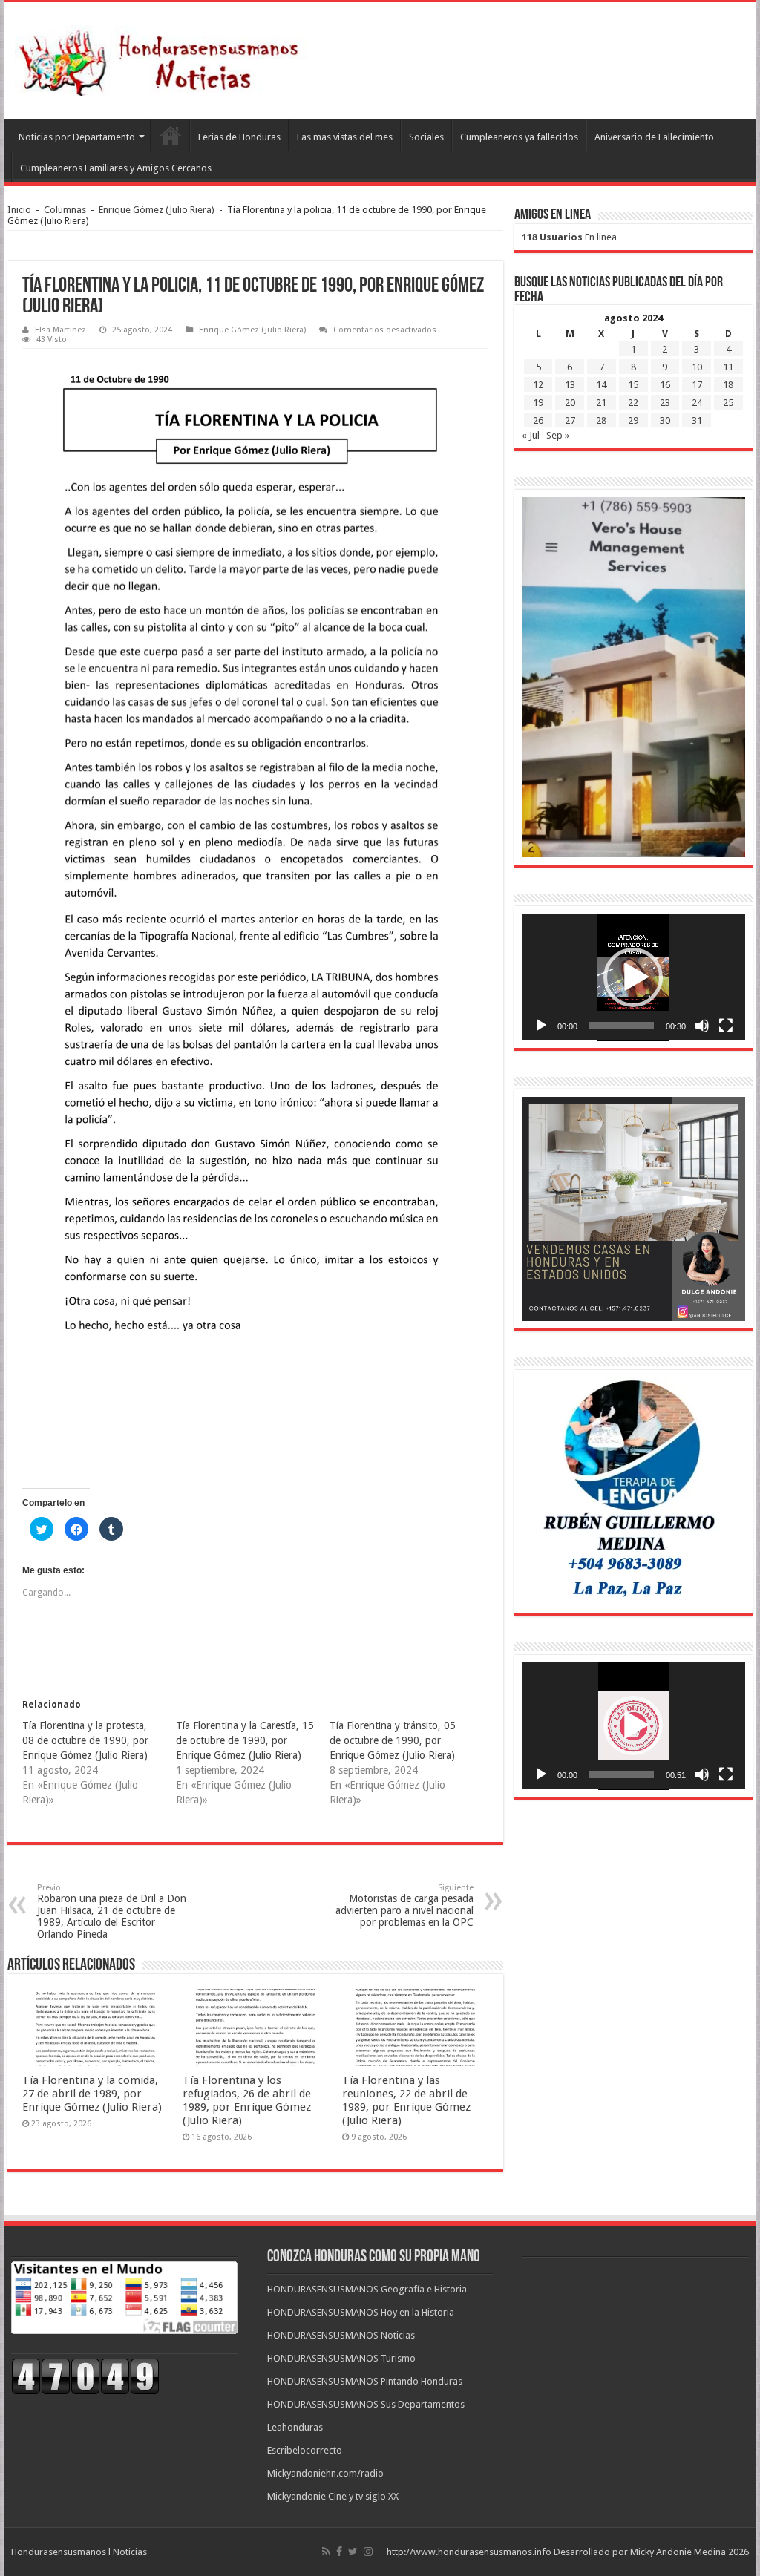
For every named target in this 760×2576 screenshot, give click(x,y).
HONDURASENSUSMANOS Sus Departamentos (366, 2404)
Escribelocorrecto (305, 2450)
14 (601, 385)
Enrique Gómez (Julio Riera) (157, 210)
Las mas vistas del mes (345, 137)
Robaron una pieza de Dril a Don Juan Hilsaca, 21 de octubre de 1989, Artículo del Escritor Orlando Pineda (112, 1911)
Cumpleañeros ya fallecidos (519, 137)
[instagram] (368, 2552)
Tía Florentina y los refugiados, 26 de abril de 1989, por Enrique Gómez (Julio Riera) (247, 2100)
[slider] (622, 1026)
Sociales (426, 137)
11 (728, 367)
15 (633, 385)
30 (665, 420)
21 (601, 403)
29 (633, 420)
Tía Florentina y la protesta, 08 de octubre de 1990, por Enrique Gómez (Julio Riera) (85, 1740)
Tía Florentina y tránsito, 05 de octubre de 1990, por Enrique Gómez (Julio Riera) (393, 1740)
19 (538, 403)
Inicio (19, 210)
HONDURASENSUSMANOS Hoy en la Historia (361, 2312)
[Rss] (326, 2552)
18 (728, 385)
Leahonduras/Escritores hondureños (170, 135)
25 (728, 403)
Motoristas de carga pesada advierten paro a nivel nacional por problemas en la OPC (404, 1905)
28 (601, 420)
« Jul (531, 435)
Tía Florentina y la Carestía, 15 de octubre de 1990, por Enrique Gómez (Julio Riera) (245, 1740)
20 (570, 403)
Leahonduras (295, 2427)
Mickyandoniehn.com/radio (325, 2473)
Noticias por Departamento (77, 137)
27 (570, 420)
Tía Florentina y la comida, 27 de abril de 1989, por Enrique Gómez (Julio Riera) (92, 2094)
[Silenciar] (702, 1026)
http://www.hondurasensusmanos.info (469, 2552)
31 (697, 420)
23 (665, 403)
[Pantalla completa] (726, 1026)
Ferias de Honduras (239, 137)
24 (697, 403)
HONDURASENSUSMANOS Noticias (341, 2335)
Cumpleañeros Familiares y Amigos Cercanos (116, 168)
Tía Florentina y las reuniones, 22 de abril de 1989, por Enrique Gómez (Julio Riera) (406, 2100)
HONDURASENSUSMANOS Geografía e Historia (367, 2289)
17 (697, 385)
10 (697, 367)
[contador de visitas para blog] (85, 2375)
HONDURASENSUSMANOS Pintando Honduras (365, 2381)
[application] (633, 977)
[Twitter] (353, 2552)
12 (538, 385)
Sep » (558, 435)
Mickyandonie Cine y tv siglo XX (333, 2496)
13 (570, 385)
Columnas (65, 210)
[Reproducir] (541, 1026)
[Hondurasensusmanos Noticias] (163, 58)
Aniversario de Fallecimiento (654, 137)
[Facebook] (339, 2552)
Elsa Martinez (60, 330)
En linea (569, 237)
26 (538, 420)
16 (665, 385)
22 (633, 403)
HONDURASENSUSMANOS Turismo (341, 2358)
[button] (633, 977)
